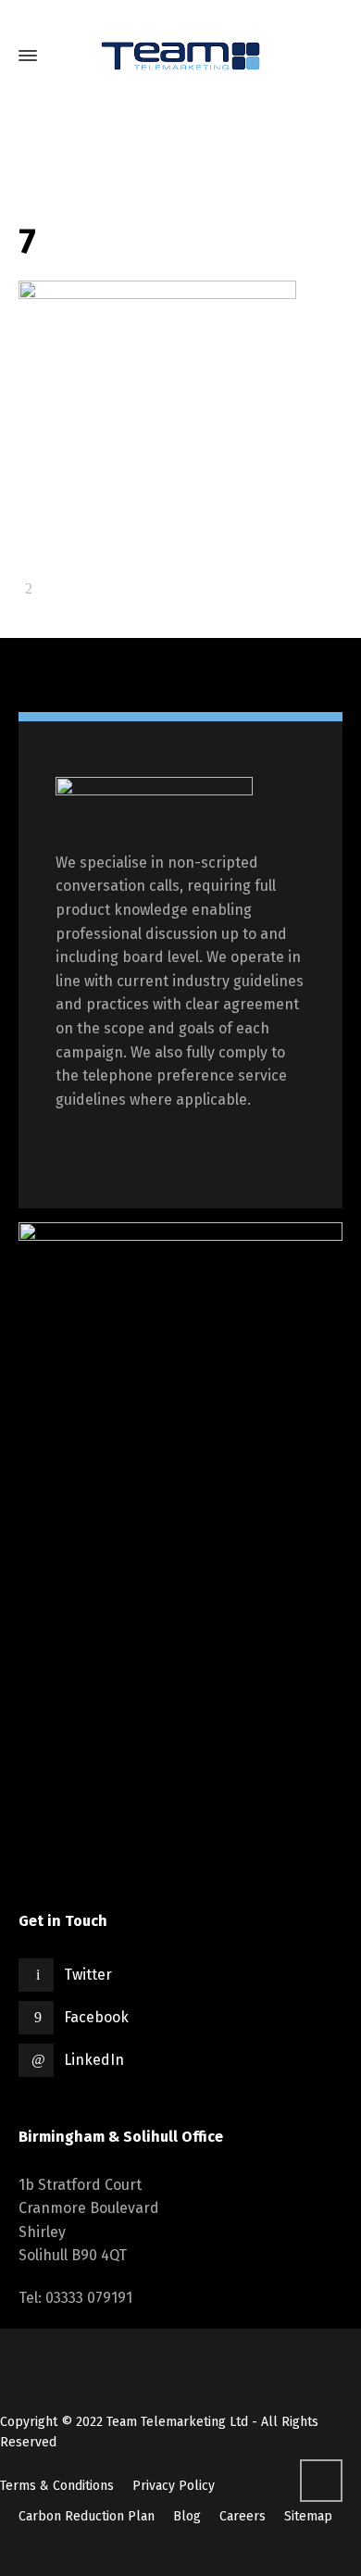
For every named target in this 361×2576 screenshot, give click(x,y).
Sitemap (308, 2516)
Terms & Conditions (57, 2486)
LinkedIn (94, 2060)
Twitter (88, 1975)
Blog (187, 2516)
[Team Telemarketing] (180, 56)
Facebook (96, 2017)
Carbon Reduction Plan (87, 2516)
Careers (243, 2516)
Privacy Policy (174, 2486)
